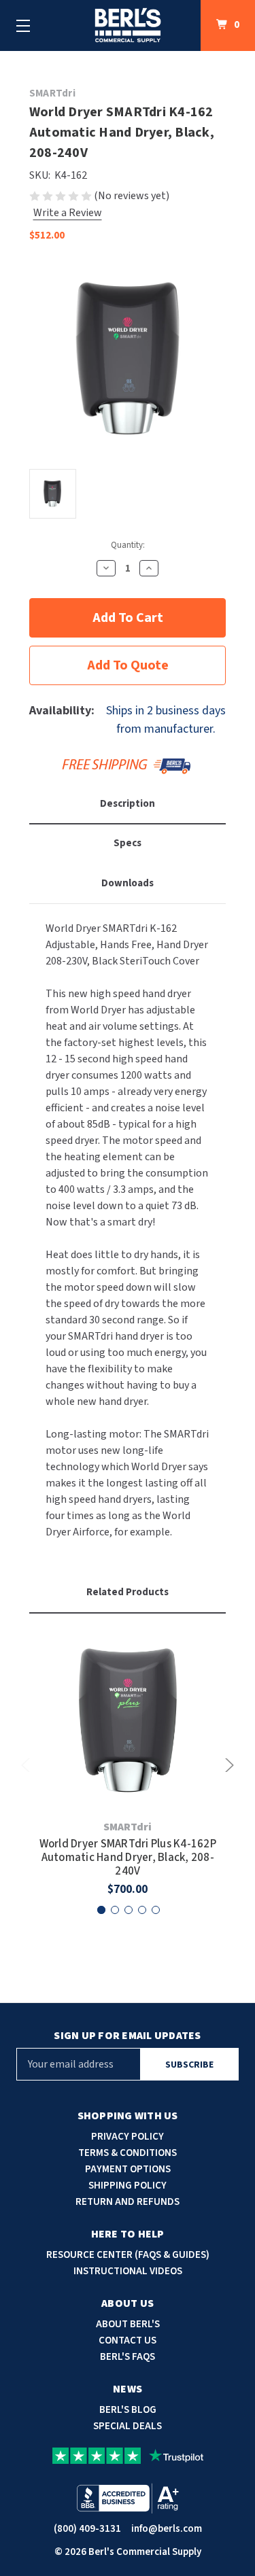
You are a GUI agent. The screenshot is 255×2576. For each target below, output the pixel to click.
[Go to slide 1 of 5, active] (101, 1910)
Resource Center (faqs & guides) (128, 2255)
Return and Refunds (128, 2202)
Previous (28, 1765)
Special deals (128, 2426)
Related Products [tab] (128, 1592)
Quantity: (128, 545)
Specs (128, 843)
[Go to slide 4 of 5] (142, 1910)
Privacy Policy (128, 2137)
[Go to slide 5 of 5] (156, 1910)
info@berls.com (167, 2529)
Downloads (128, 883)
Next (227, 1765)
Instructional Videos (128, 2271)
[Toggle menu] (23, 25)
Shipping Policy (128, 2186)
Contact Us (128, 2340)
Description (128, 804)
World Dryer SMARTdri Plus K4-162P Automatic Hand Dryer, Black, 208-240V (128, 1858)
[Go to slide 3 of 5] (129, 1910)
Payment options (128, 2169)
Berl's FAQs (128, 2357)
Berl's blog (128, 2410)
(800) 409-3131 (87, 2529)
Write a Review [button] (68, 213)
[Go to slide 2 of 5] (115, 1910)
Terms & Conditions (128, 2153)
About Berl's (128, 2324)
